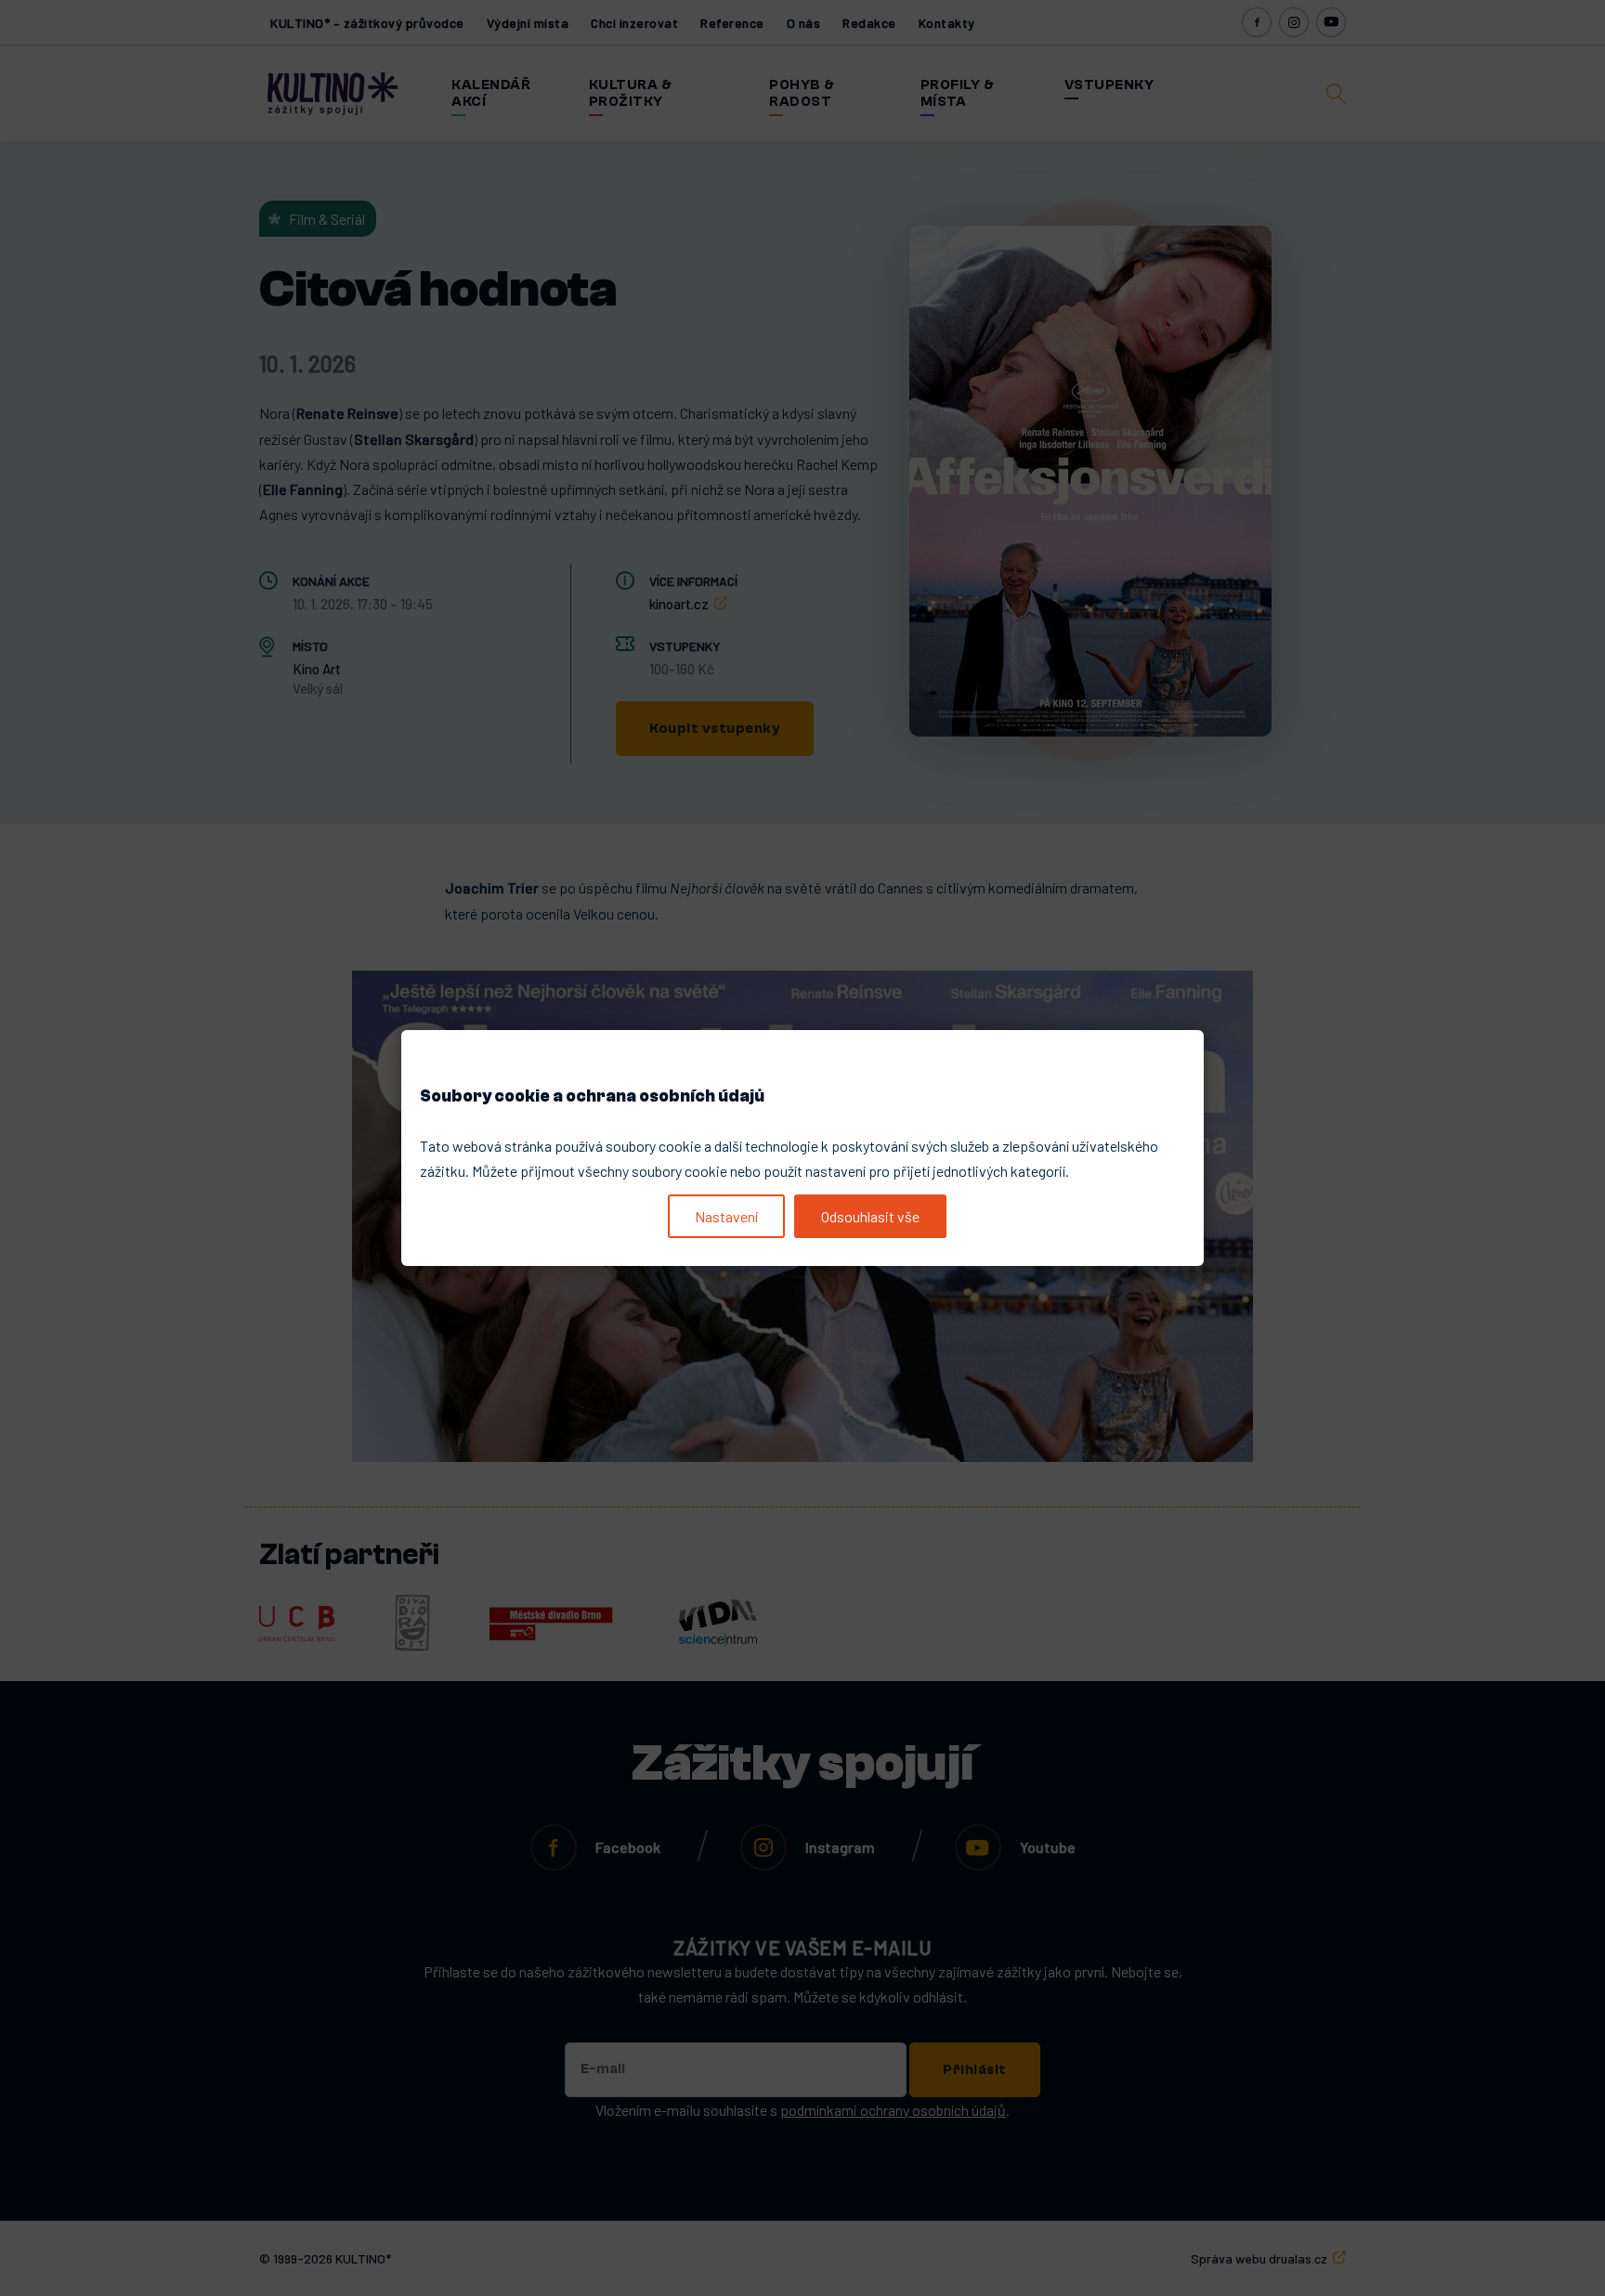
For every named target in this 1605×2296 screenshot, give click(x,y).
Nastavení (726, 1216)
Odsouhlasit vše (870, 1216)
